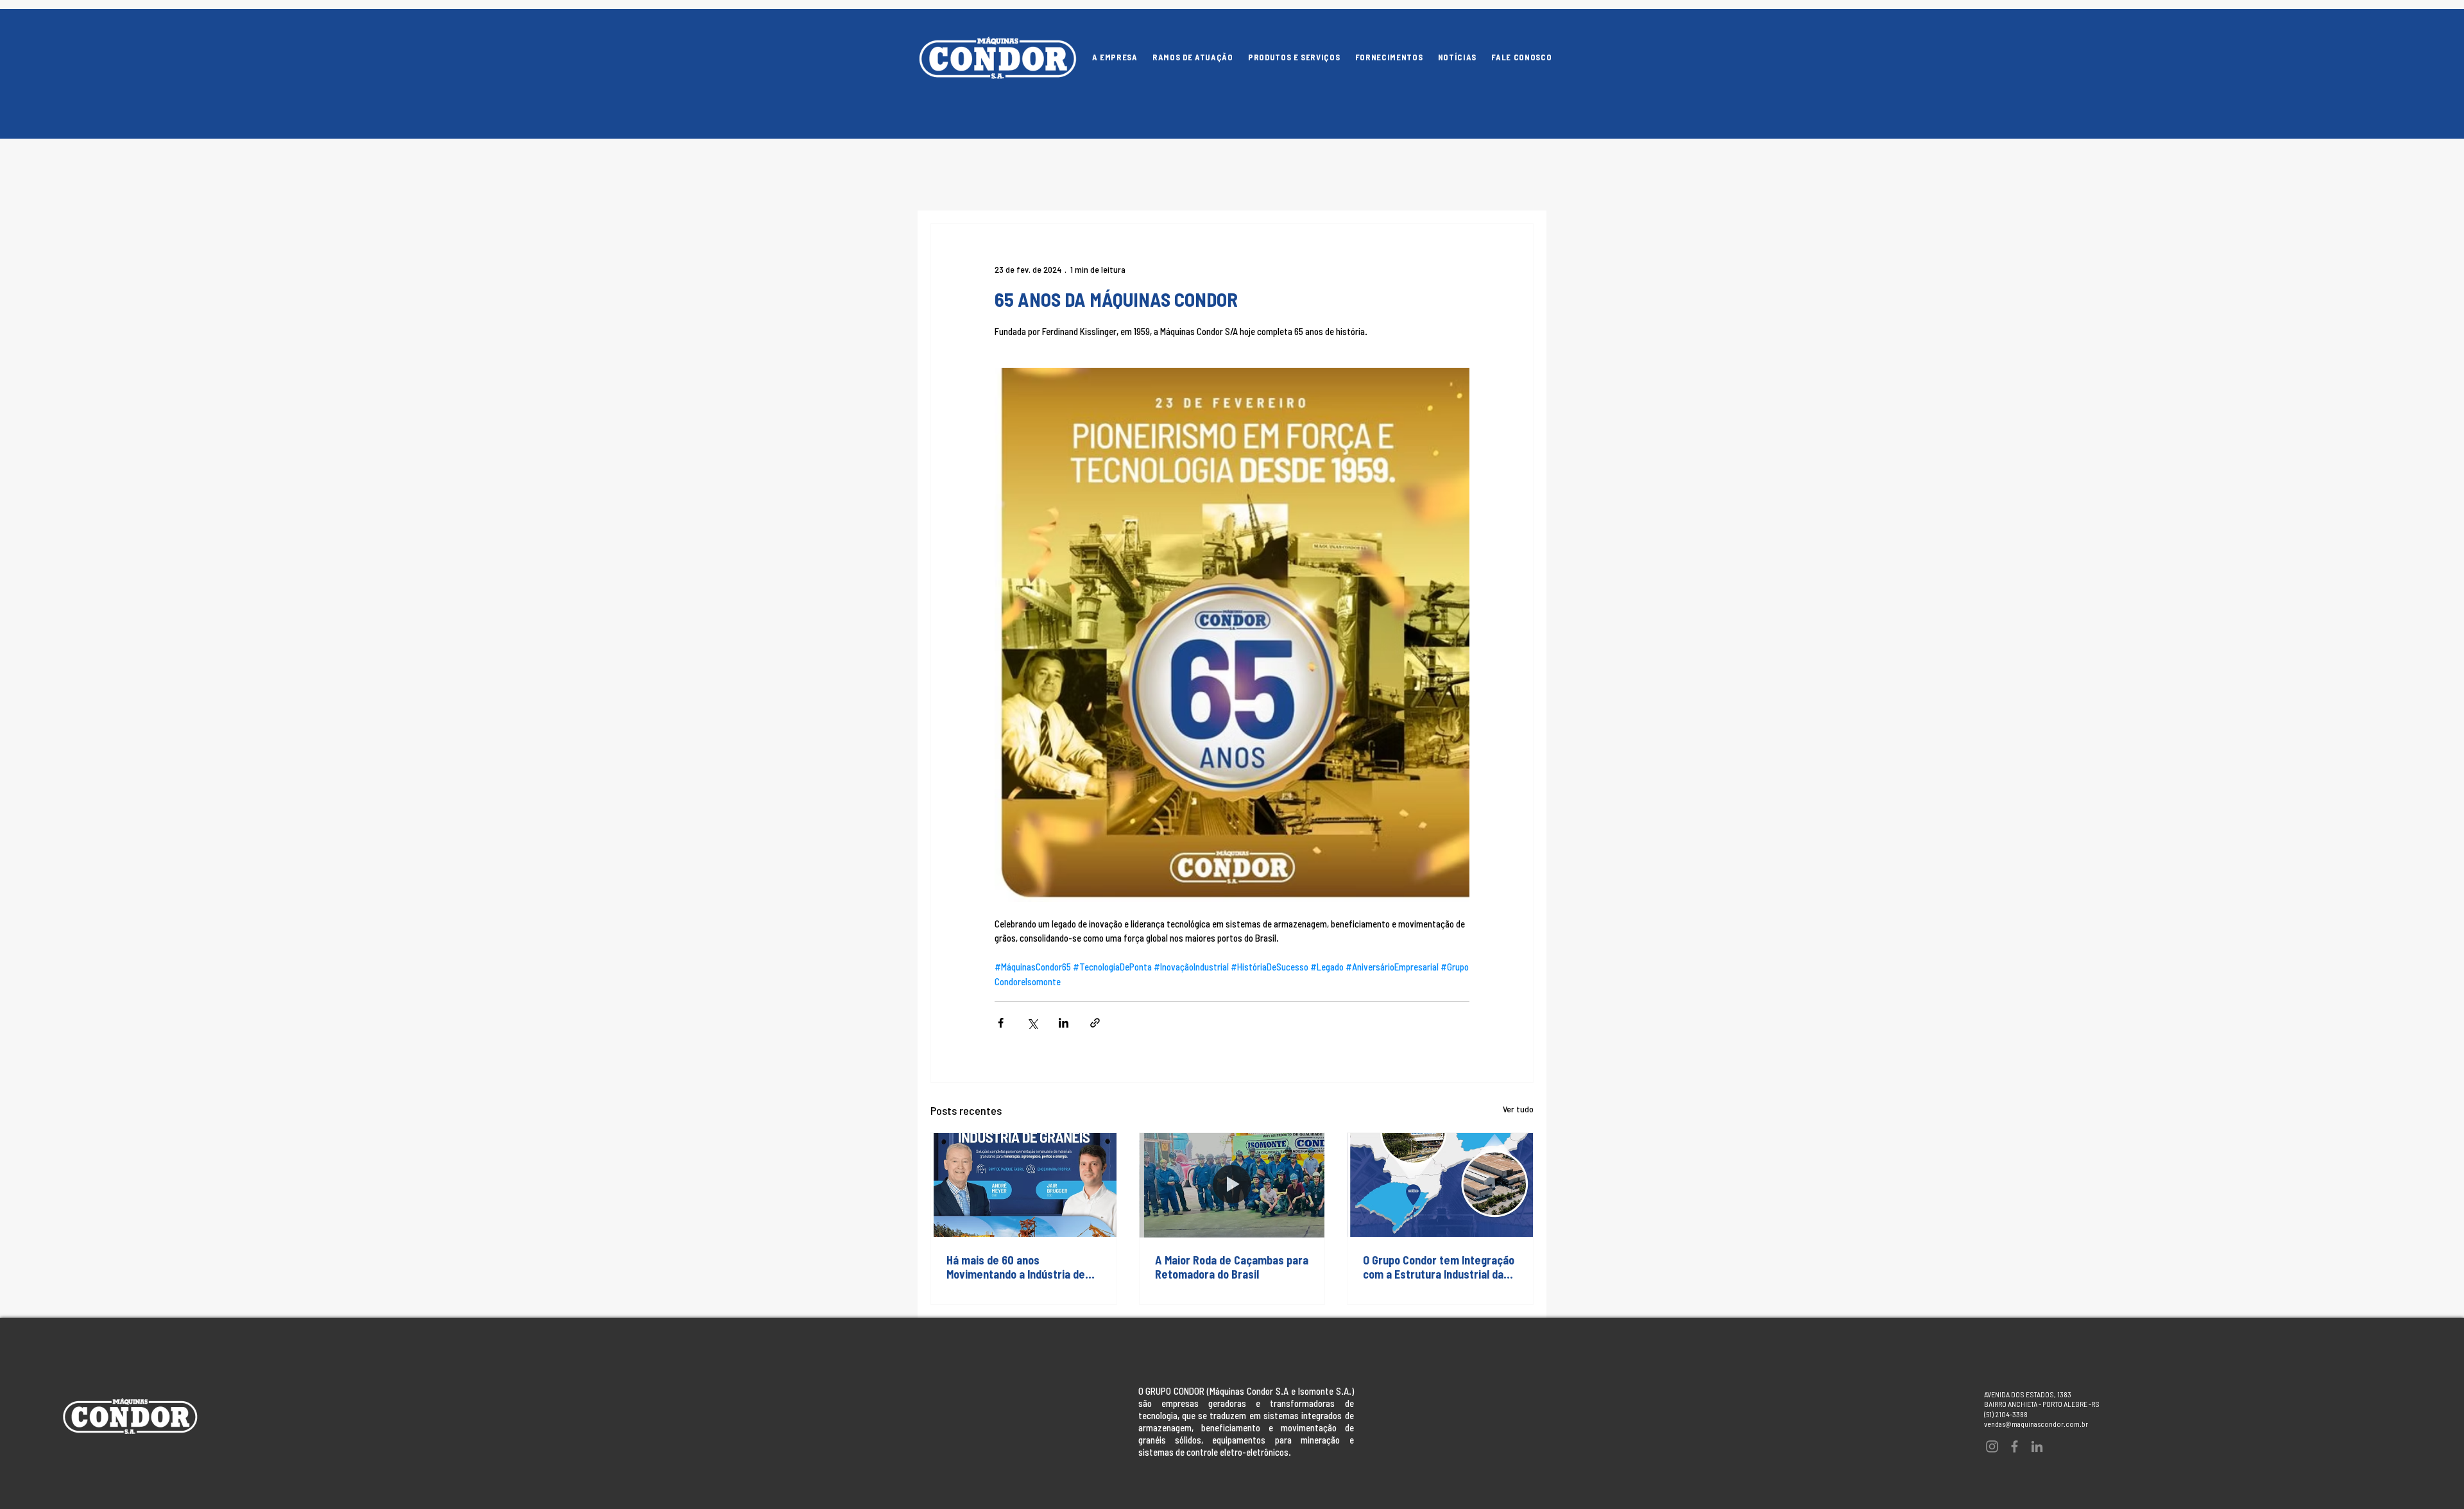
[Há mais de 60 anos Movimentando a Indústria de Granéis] (1024, 1185)
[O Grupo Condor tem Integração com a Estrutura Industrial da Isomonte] (1440, 1185)
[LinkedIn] (2037, 1446)
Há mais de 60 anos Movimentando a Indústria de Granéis (1016, 1267)
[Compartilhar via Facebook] (1001, 1023)
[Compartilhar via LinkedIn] (1064, 1023)
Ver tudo (1518, 1109)
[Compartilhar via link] (1095, 1023)
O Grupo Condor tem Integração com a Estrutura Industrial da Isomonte (1439, 1267)
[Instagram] (1992, 1446)
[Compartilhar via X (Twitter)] (1032, 1023)
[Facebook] (2015, 1446)
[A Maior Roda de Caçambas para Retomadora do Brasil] (1232, 1185)
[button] (1294, 58)
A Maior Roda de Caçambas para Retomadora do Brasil (1232, 1267)
